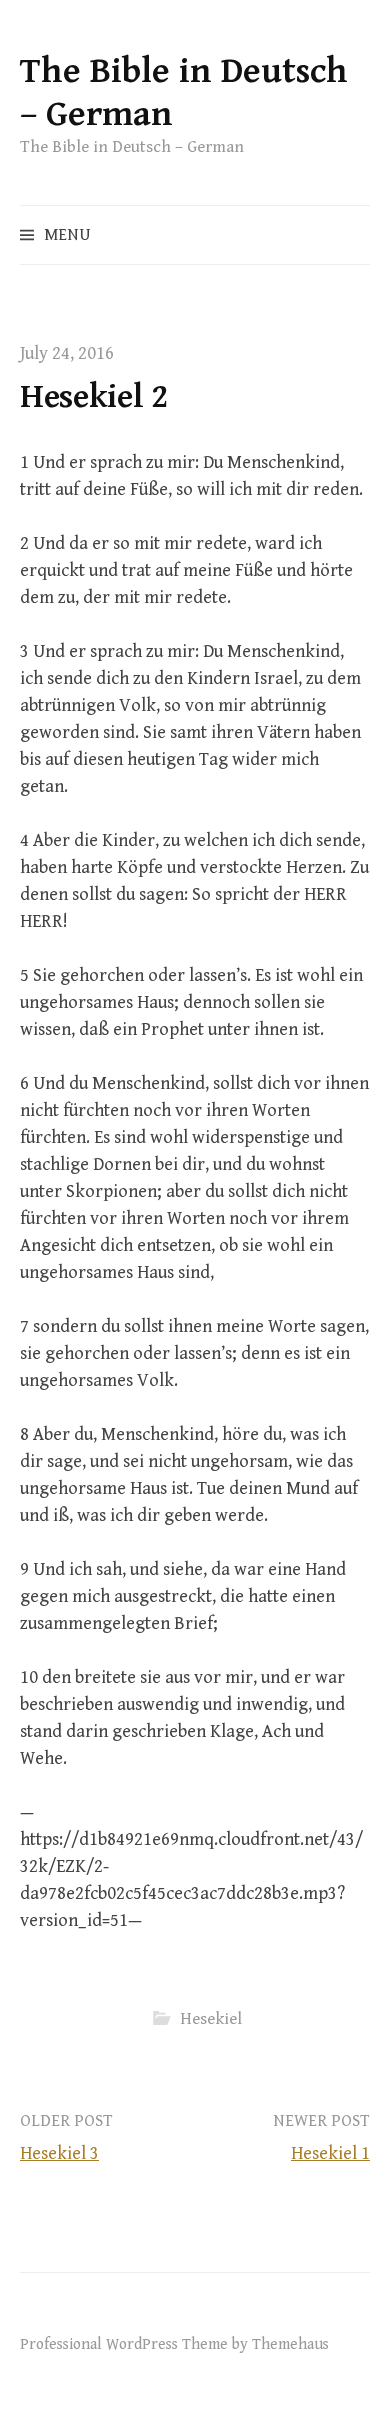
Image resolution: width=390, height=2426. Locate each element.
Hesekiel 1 (330, 2153)
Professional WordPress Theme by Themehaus (174, 2344)
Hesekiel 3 (59, 2153)
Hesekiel (211, 2019)
